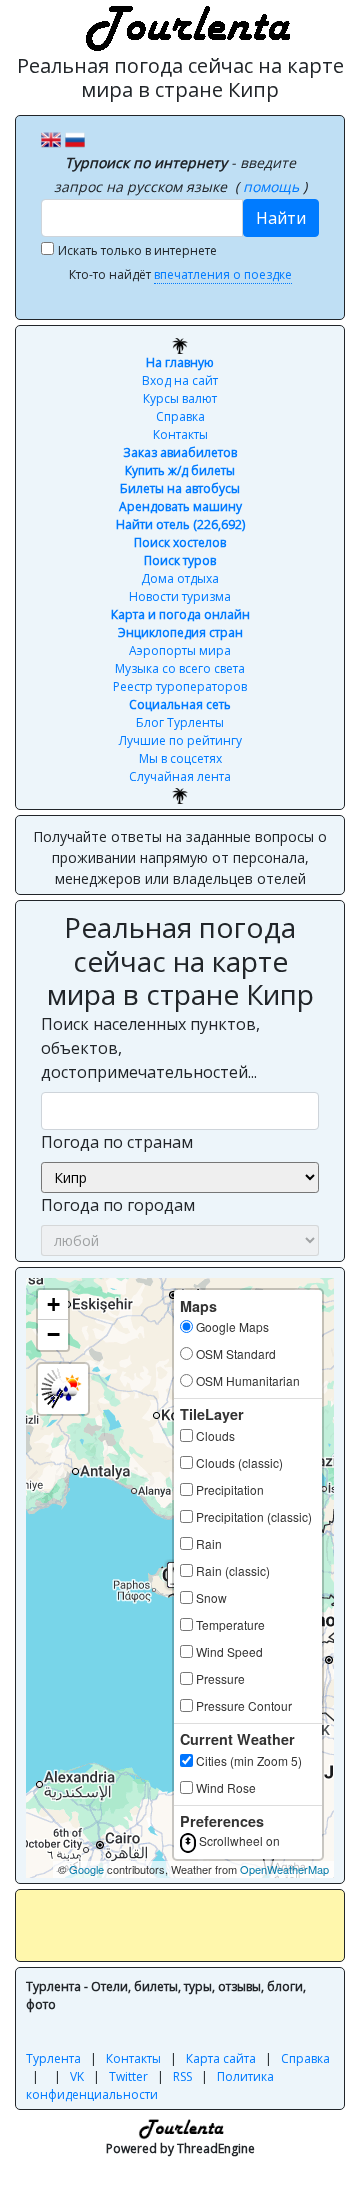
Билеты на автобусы (180, 488)
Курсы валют (180, 398)
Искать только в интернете (137, 250)
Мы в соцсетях (180, 758)
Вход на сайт (180, 380)
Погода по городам (118, 1205)
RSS (182, 2076)
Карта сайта (221, 2058)
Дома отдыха (180, 578)
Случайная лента (180, 776)
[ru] (75, 138)
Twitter (128, 2076)
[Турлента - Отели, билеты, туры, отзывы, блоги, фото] (185, 25)
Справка (180, 416)
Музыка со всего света (180, 668)
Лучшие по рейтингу (180, 740)
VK (77, 2076)
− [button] (53, 1334)
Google (86, 1869)
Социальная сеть (180, 704)
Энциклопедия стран (180, 632)
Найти (281, 218)
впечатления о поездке (223, 274)
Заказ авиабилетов (180, 452)
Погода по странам (117, 1142)
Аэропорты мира (180, 650)
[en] (51, 138)
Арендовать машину (180, 506)
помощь (273, 186)
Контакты (180, 434)
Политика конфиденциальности (150, 2085)
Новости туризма (180, 596)
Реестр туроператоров (180, 686)
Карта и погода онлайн (180, 614)
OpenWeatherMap (284, 1869)
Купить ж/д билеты (180, 470)
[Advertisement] (193, 1925)
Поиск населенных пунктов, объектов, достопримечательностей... (150, 1048)
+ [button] (53, 1304)
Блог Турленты (180, 722)
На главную (180, 362)
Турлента (53, 2058)
